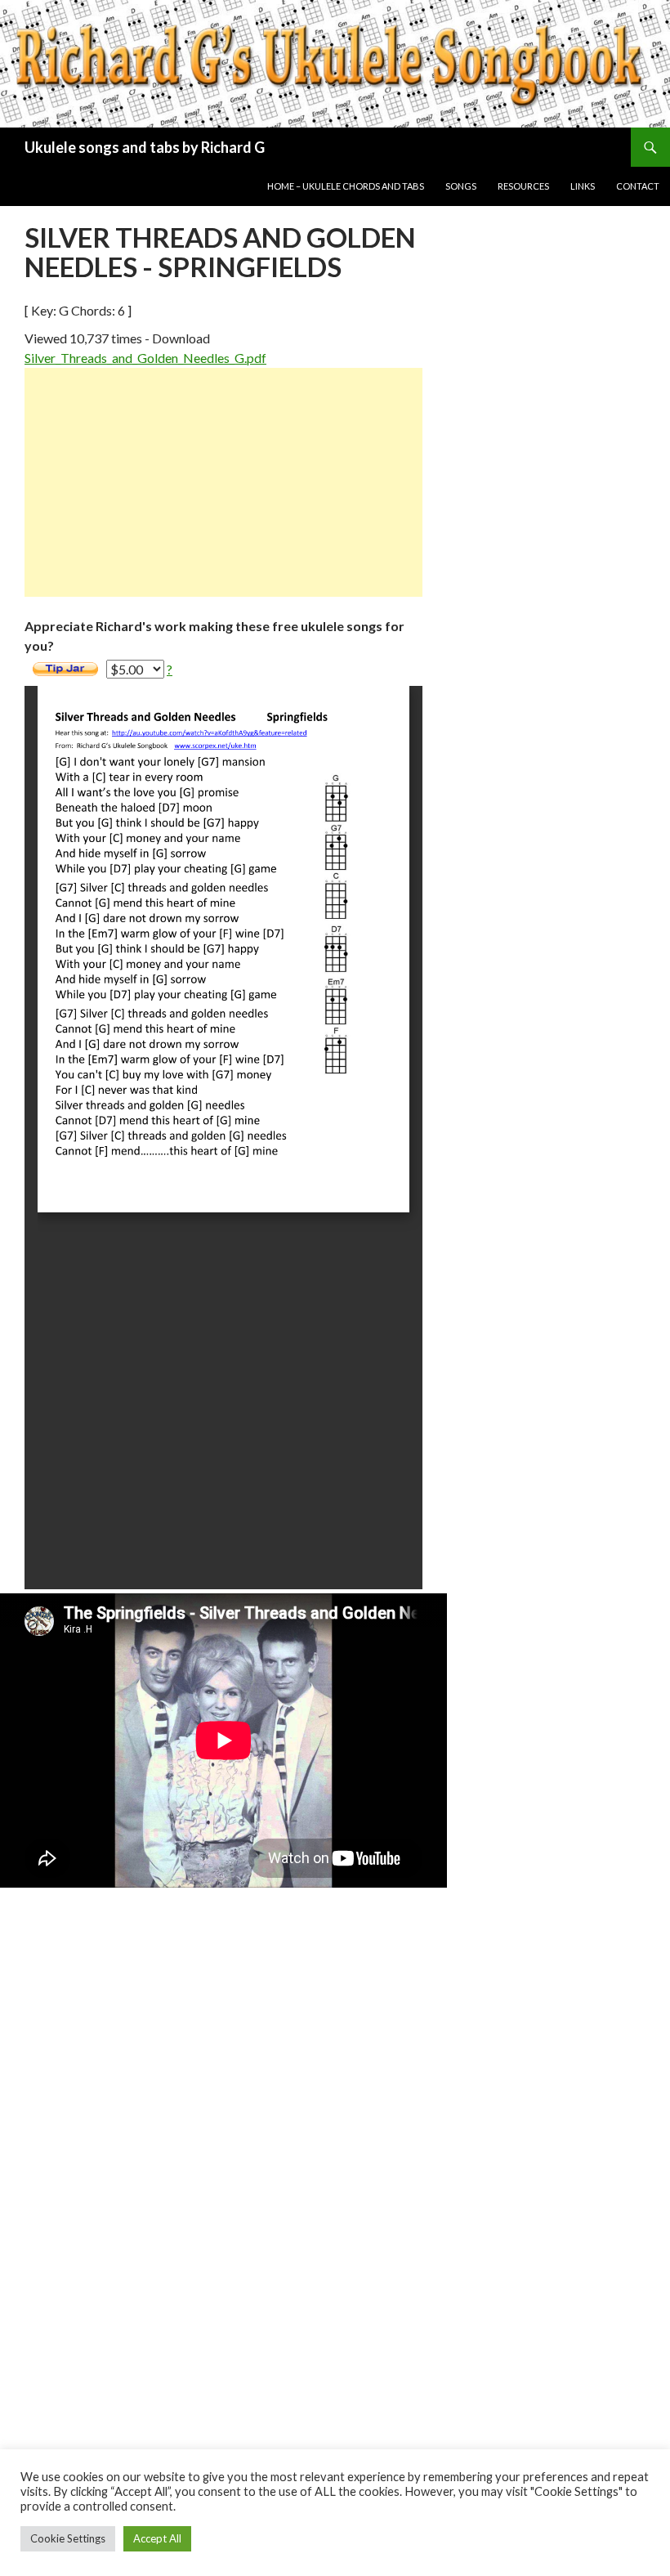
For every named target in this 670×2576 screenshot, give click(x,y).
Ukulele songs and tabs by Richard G (145, 147)
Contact (638, 186)
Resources (523, 186)
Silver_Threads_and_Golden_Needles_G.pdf (145, 358)
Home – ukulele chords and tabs (346, 186)
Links (583, 186)
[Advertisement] (223, 482)
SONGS (461, 186)
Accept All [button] (157, 2538)
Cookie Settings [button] (68, 2538)
